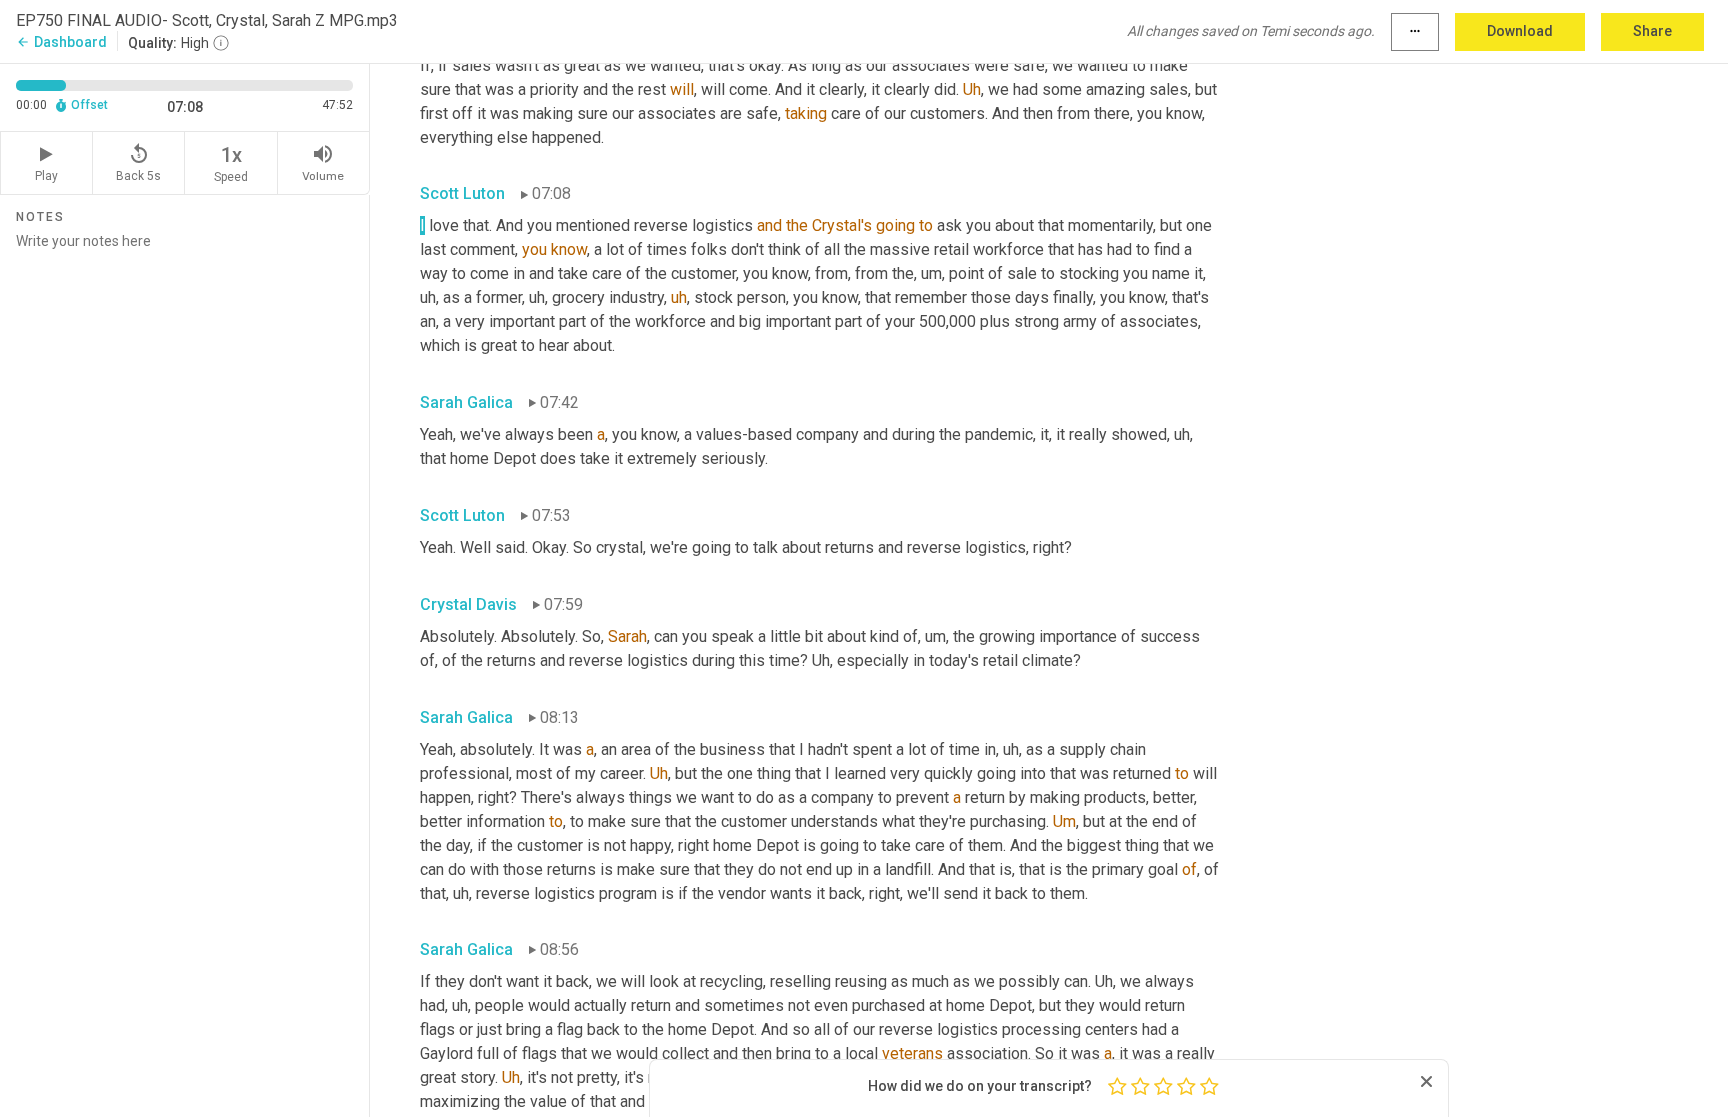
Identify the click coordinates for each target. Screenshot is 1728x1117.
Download (1520, 31)
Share (1652, 31)
